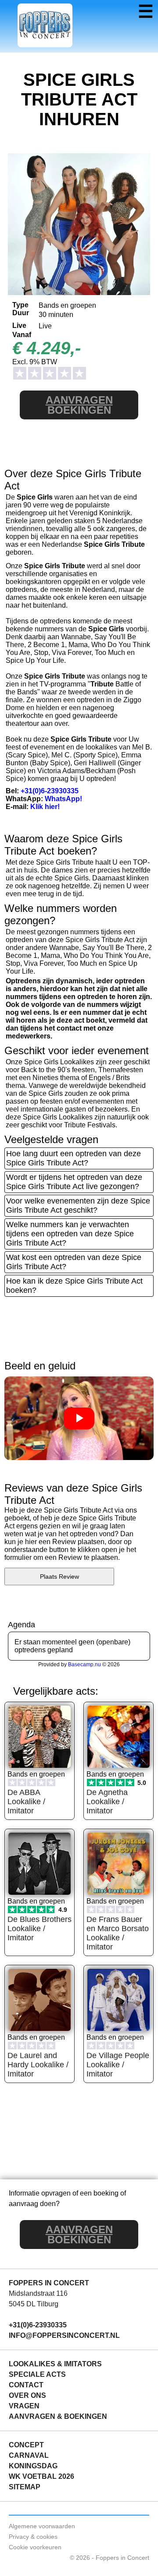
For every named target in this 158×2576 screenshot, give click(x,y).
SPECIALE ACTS (37, 2374)
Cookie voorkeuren (35, 2547)
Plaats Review (59, 1577)
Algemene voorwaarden (42, 2526)
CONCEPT (26, 2445)
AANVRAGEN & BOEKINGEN (58, 2416)
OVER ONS (27, 2395)
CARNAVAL (29, 2455)
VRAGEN (24, 2406)
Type (20, 305)
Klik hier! (45, 807)
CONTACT (26, 2385)
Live (19, 326)
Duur (21, 313)
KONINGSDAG (33, 2466)
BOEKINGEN (79, 405)
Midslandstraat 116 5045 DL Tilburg (38, 2299)
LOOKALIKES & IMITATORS (55, 2364)
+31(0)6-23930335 (50, 791)
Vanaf (22, 335)
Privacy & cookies (33, 2537)
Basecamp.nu (84, 1665)
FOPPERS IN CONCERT (49, 2283)
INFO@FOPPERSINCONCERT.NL (64, 2335)
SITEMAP (25, 2487)
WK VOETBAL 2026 (41, 2476)
